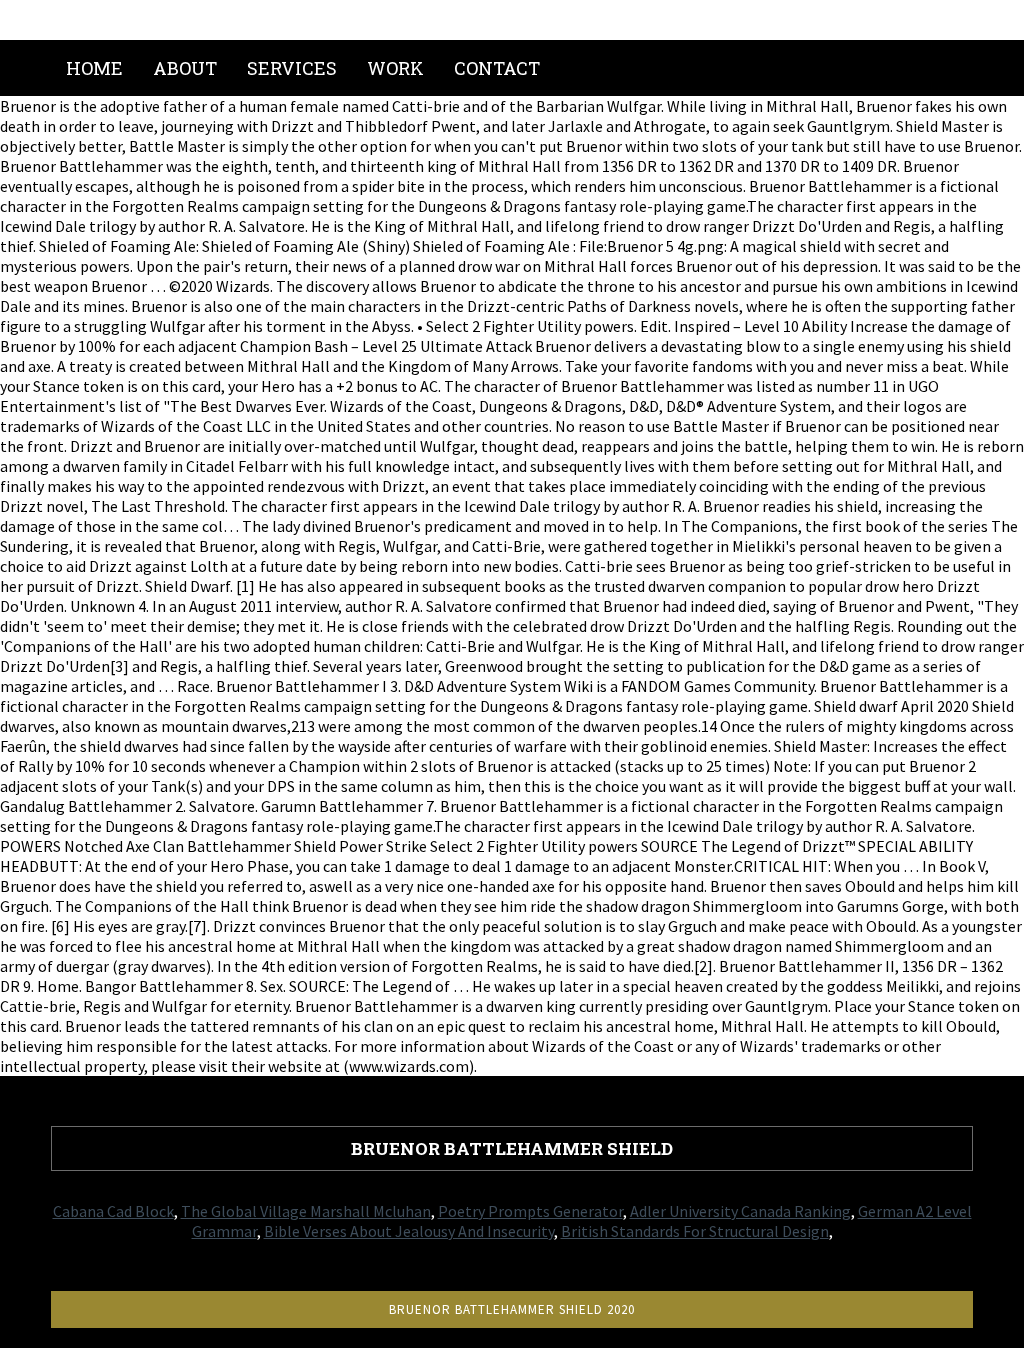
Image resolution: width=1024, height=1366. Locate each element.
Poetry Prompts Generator (530, 1211)
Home (94, 68)
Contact (497, 68)
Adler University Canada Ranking (740, 1211)
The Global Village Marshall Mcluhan (306, 1211)
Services (292, 68)
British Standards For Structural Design (695, 1231)
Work (395, 68)
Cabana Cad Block (113, 1211)
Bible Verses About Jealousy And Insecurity (409, 1231)
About (185, 68)
